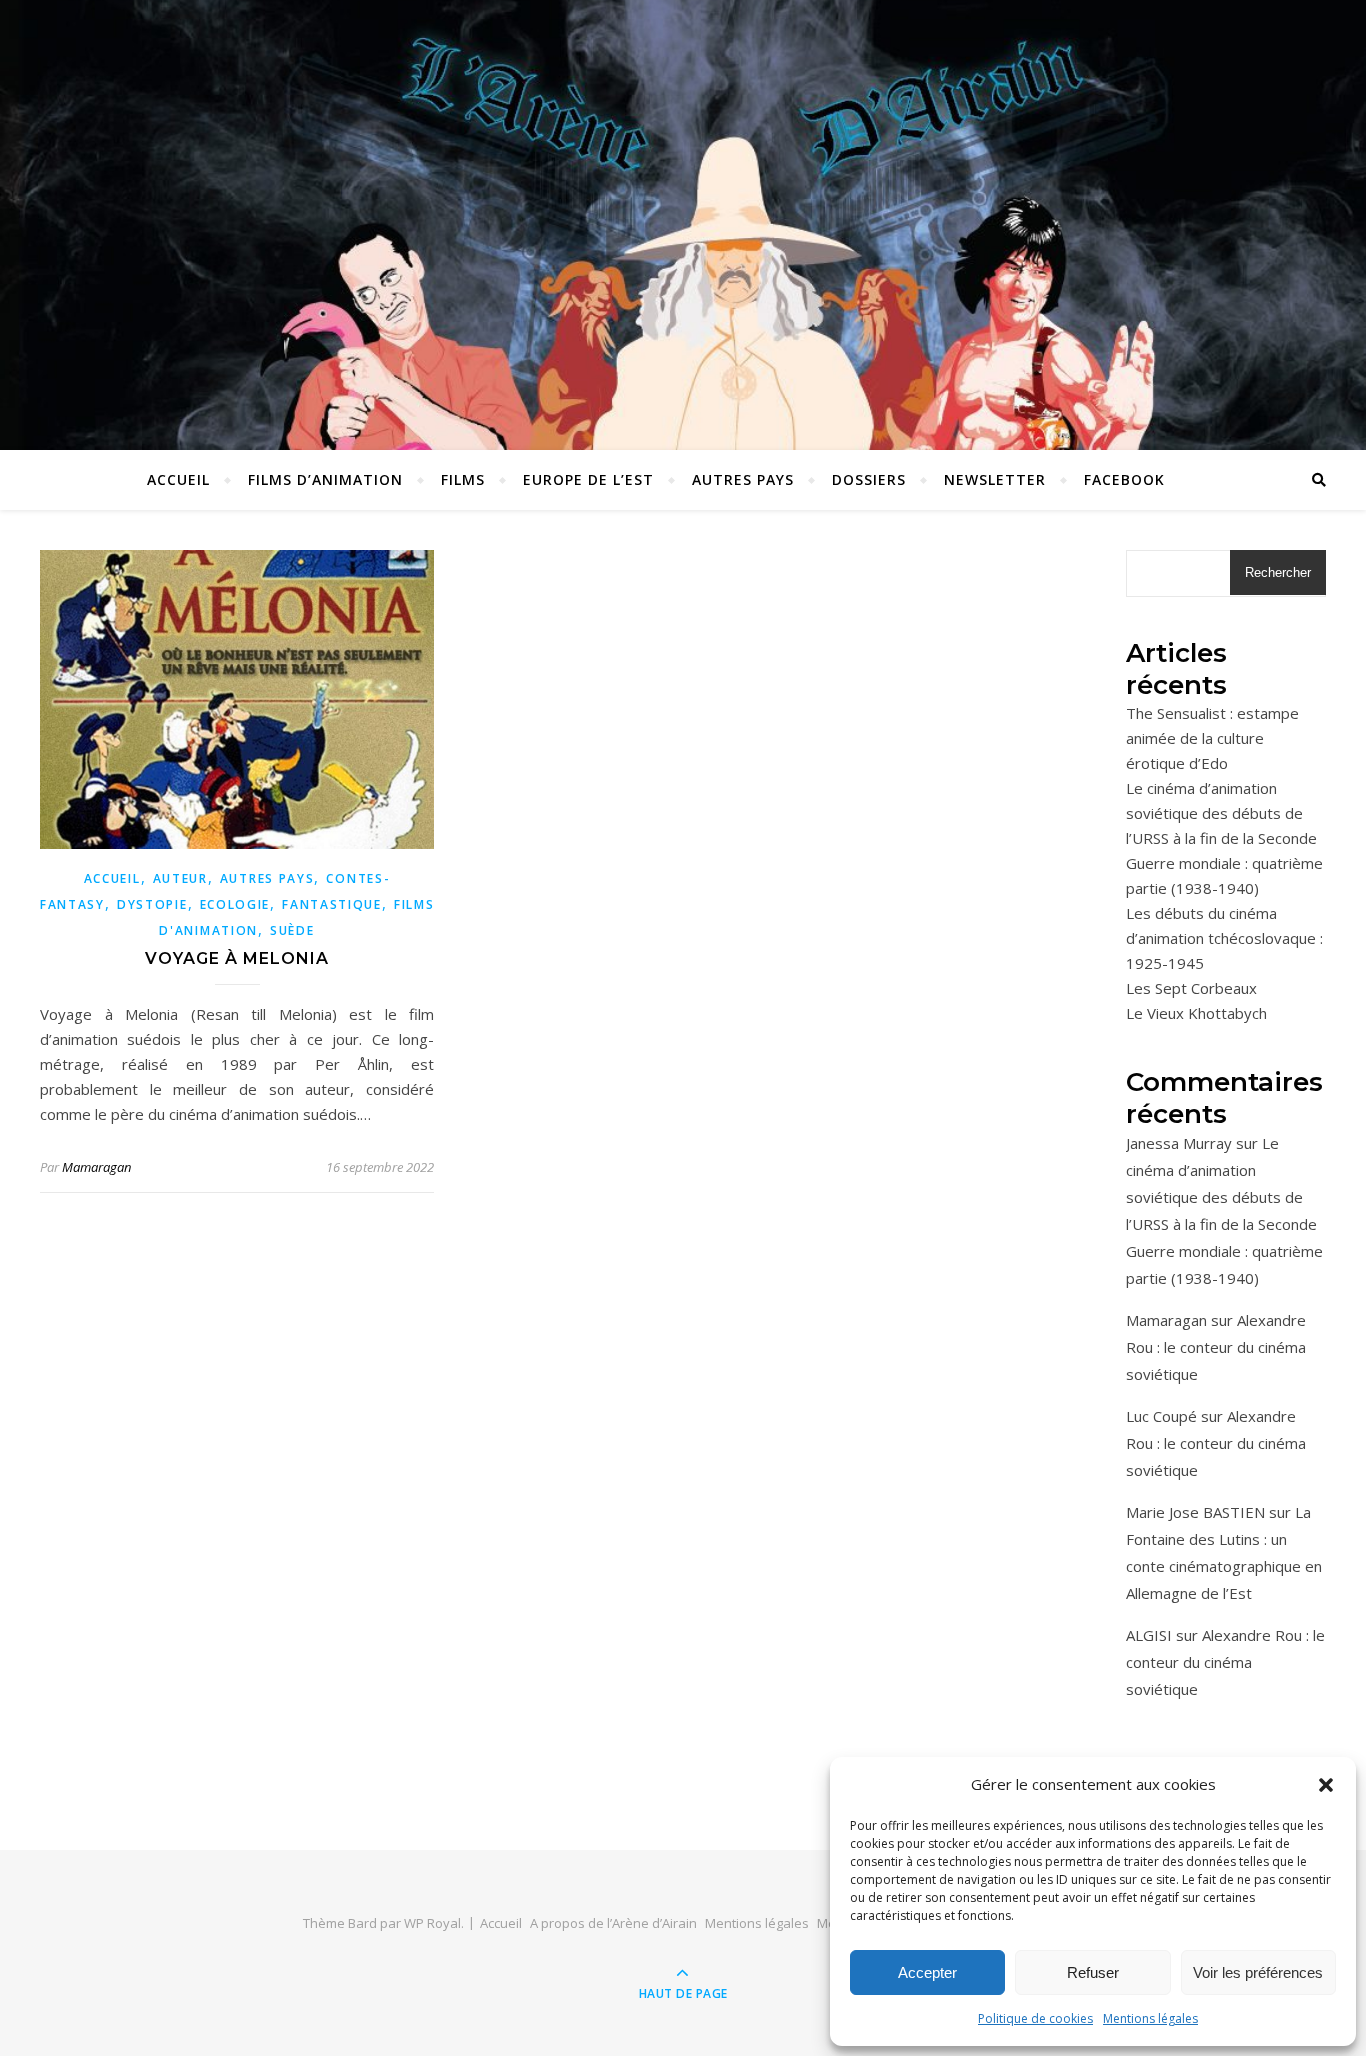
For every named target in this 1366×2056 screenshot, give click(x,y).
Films (463, 479)
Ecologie (235, 904)
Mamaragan (96, 1167)
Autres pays (743, 479)
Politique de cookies (1035, 2018)
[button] (1326, 1785)
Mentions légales (1150, 2018)
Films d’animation (325, 479)
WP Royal (432, 1923)
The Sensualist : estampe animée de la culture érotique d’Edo (1212, 738)
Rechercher (1278, 572)
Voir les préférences (1258, 1972)
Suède (292, 930)
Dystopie (152, 904)
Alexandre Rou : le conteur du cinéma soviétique (1216, 1347)
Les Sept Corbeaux (1191, 988)
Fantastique (332, 904)
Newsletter (995, 479)
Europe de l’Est (588, 479)
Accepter (927, 1972)
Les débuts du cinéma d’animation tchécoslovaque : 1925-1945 (1224, 938)
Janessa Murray (1179, 1143)
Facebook (1124, 479)
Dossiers (869, 479)
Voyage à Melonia (237, 958)
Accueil (178, 479)
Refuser (1093, 1972)
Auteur (180, 878)
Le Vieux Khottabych (1196, 1013)
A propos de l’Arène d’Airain (613, 1923)
